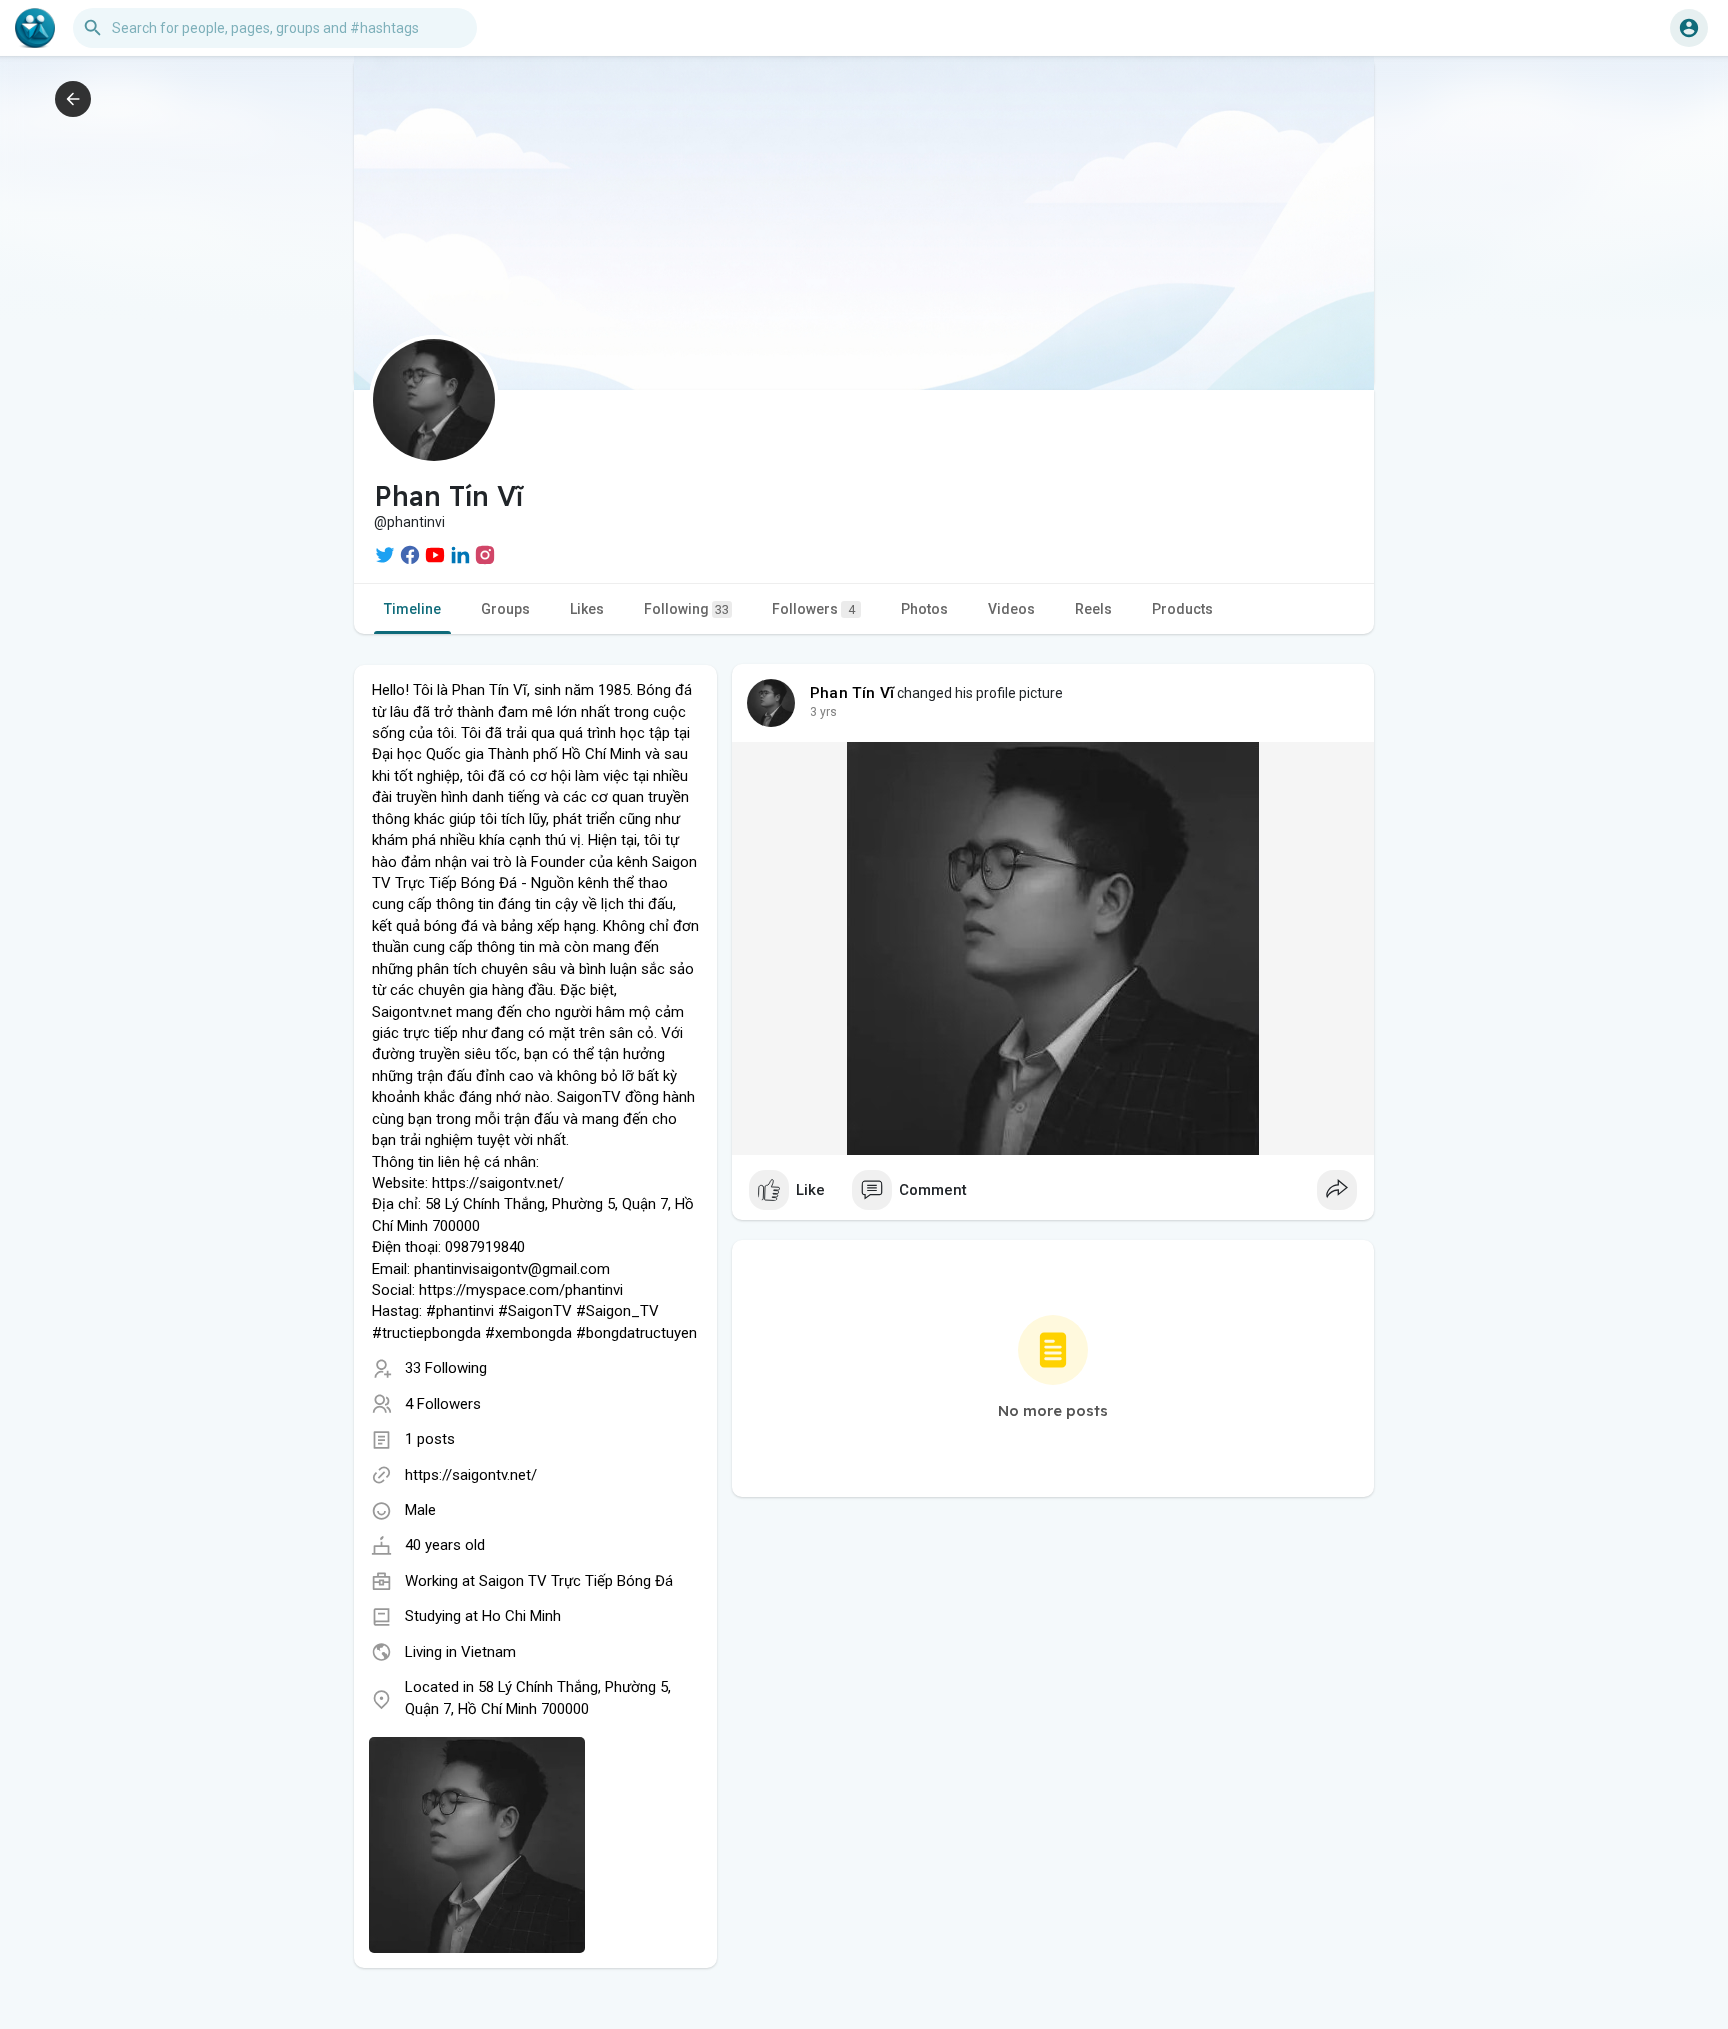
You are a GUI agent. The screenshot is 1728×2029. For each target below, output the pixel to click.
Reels (1093, 609)
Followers (813, 609)
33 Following (446, 1368)
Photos (924, 609)
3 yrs (823, 712)
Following (686, 609)
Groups (505, 609)
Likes (587, 609)
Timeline (412, 609)
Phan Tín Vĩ (852, 693)
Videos (1011, 609)
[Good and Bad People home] (35, 28)
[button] (1689, 28)
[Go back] (73, 99)
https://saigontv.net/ (471, 1475)
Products (1182, 609)
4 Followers (443, 1404)
